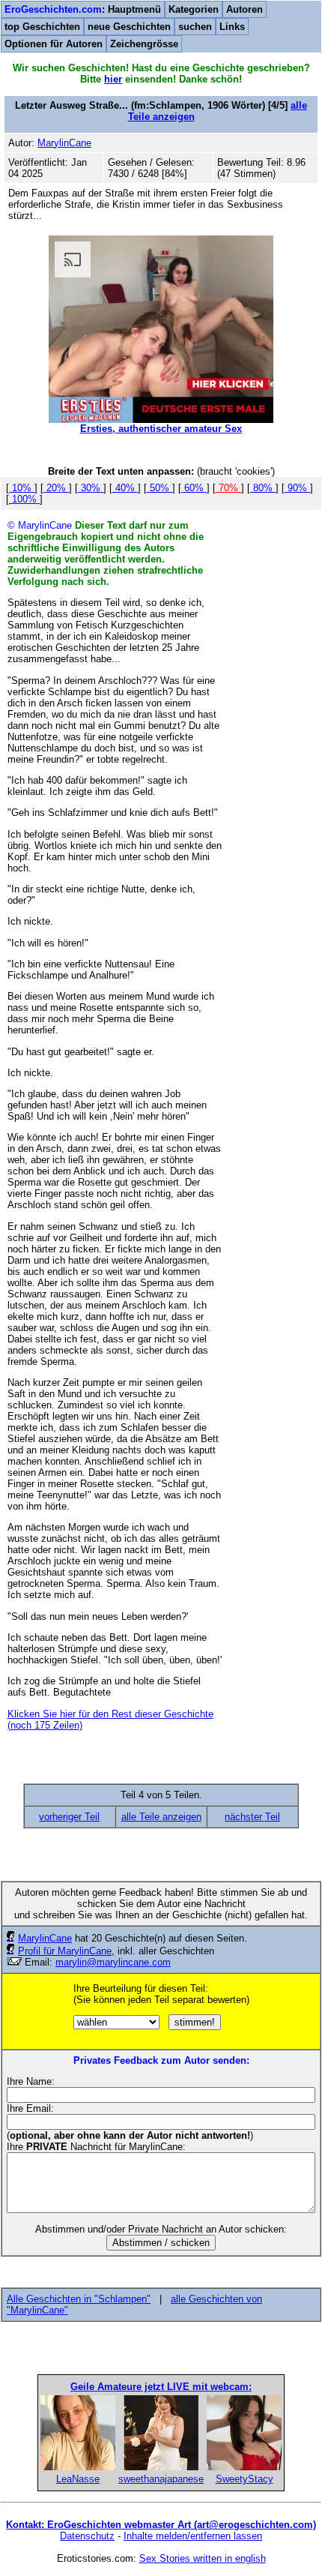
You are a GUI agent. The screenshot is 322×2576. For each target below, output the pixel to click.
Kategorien (194, 9)
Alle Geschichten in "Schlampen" (79, 2299)
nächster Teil (252, 1817)
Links (232, 27)
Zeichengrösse (144, 44)
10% (22, 488)
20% (56, 488)
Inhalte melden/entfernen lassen (193, 2536)
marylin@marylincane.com (113, 1962)
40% (125, 488)
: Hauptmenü (83, 9)
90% (297, 488)
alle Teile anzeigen (161, 1817)
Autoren (244, 9)
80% (263, 488)
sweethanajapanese (161, 2479)
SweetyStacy (244, 2479)
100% (24, 499)
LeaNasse (78, 2479)
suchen (195, 27)
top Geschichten (42, 27)
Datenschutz (87, 2536)
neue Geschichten (129, 27)
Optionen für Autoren (54, 44)
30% (91, 488)
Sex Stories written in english (203, 2558)
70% (228, 488)
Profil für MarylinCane (65, 1951)
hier (113, 79)
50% (160, 488)
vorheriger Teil (69, 1817)
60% (194, 488)
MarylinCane (45, 1938)
